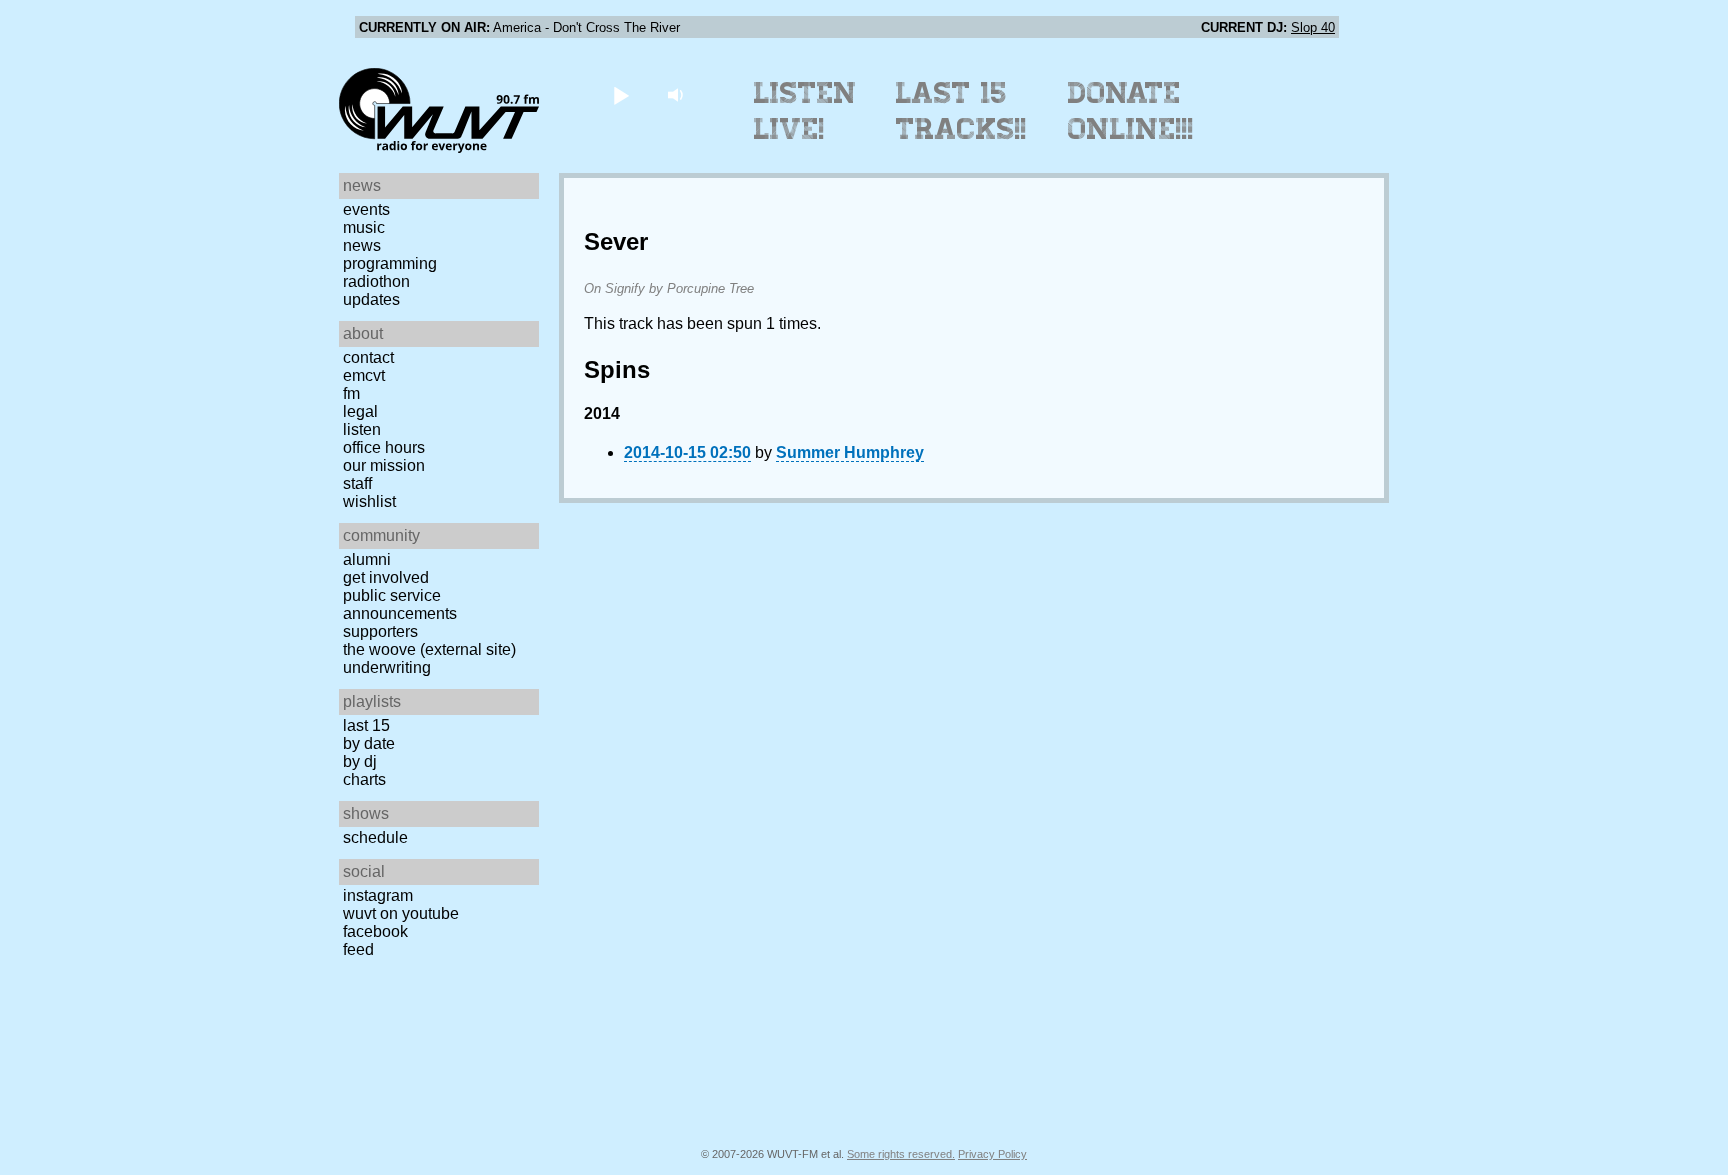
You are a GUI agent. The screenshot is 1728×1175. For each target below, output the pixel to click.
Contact (368, 357)
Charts (364, 779)
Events (366, 209)
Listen (362, 429)
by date (369, 743)
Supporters (380, 631)
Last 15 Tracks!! (961, 111)
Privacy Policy (992, 1154)
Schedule (375, 837)
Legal (360, 411)
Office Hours (384, 447)
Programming (390, 263)
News (362, 245)
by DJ (360, 761)
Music (364, 227)
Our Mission (384, 465)
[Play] (620, 94)
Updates (371, 299)
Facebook (375, 931)
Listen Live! (805, 111)
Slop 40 (1313, 27)
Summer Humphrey (850, 452)
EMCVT (364, 375)
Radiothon (376, 281)
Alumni (367, 559)
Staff (357, 483)
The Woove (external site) (429, 649)
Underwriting (387, 667)
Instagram (378, 895)
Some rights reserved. (901, 1154)
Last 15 (366, 725)
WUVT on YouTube (401, 913)
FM (351, 393)
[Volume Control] (677, 94)
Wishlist (369, 501)
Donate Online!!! (1131, 111)
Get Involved (386, 577)
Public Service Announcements (400, 604)
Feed (358, 949)
